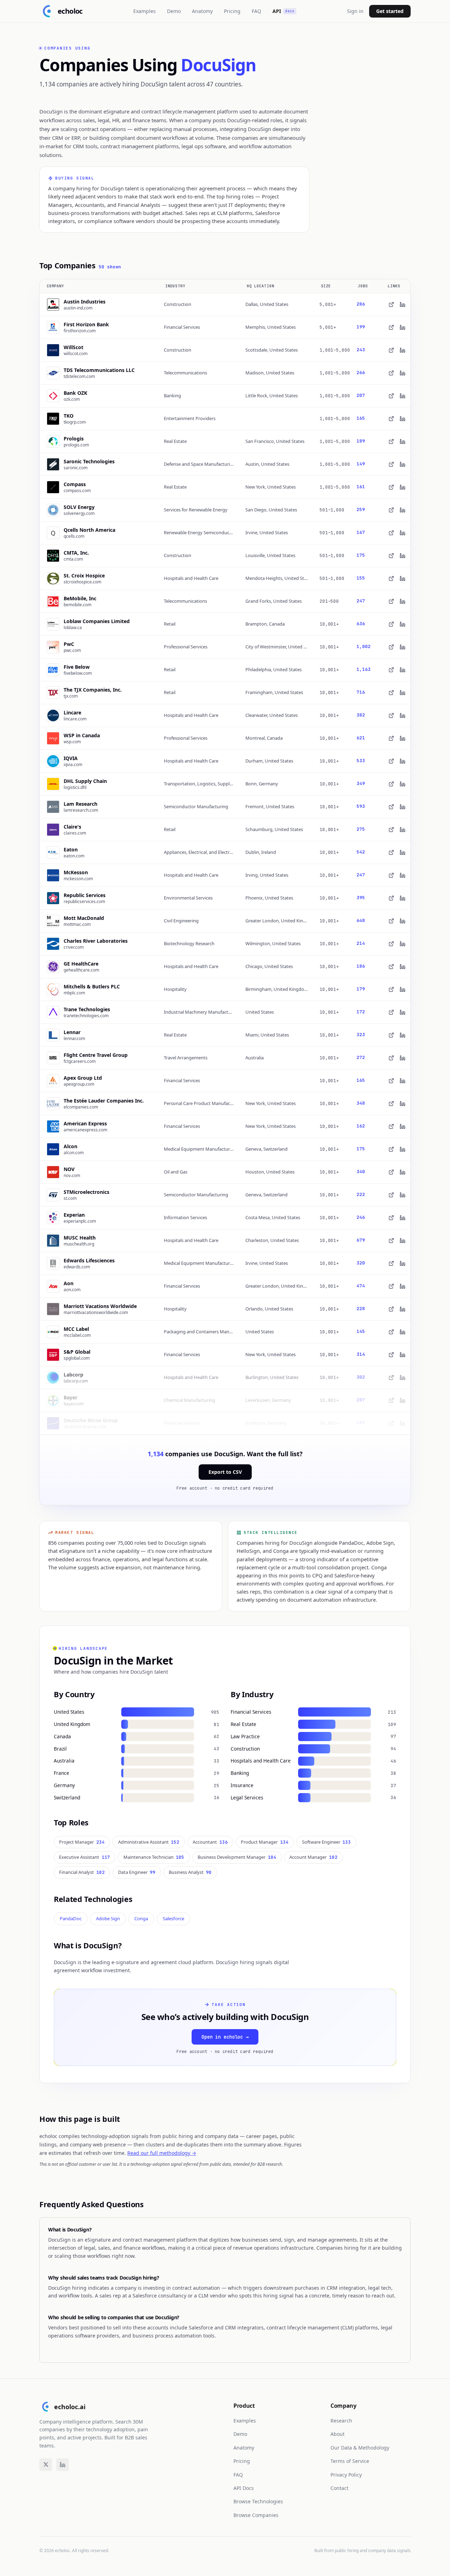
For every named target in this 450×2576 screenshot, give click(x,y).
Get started (390, 11)
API (283, 11)
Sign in (355, 11)
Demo (174, 11)
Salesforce (173, 1918)
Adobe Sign (108, 1918)
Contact (339, 2488)
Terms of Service (350, 2461)
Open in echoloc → (225, 2037)
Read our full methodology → (162, 2153)
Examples (144, 11)
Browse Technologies (258, 2501)
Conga (141, 1918)
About (337, 2434)
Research (341, 2421)
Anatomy (202, 11)
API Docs (244, 2488)
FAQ (256, 11)
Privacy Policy (346, 2475)
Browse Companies (256, 2515)
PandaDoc (71, 1918)
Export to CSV (225, 1472)
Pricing (232, 11)
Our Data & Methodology (360, 2448)
